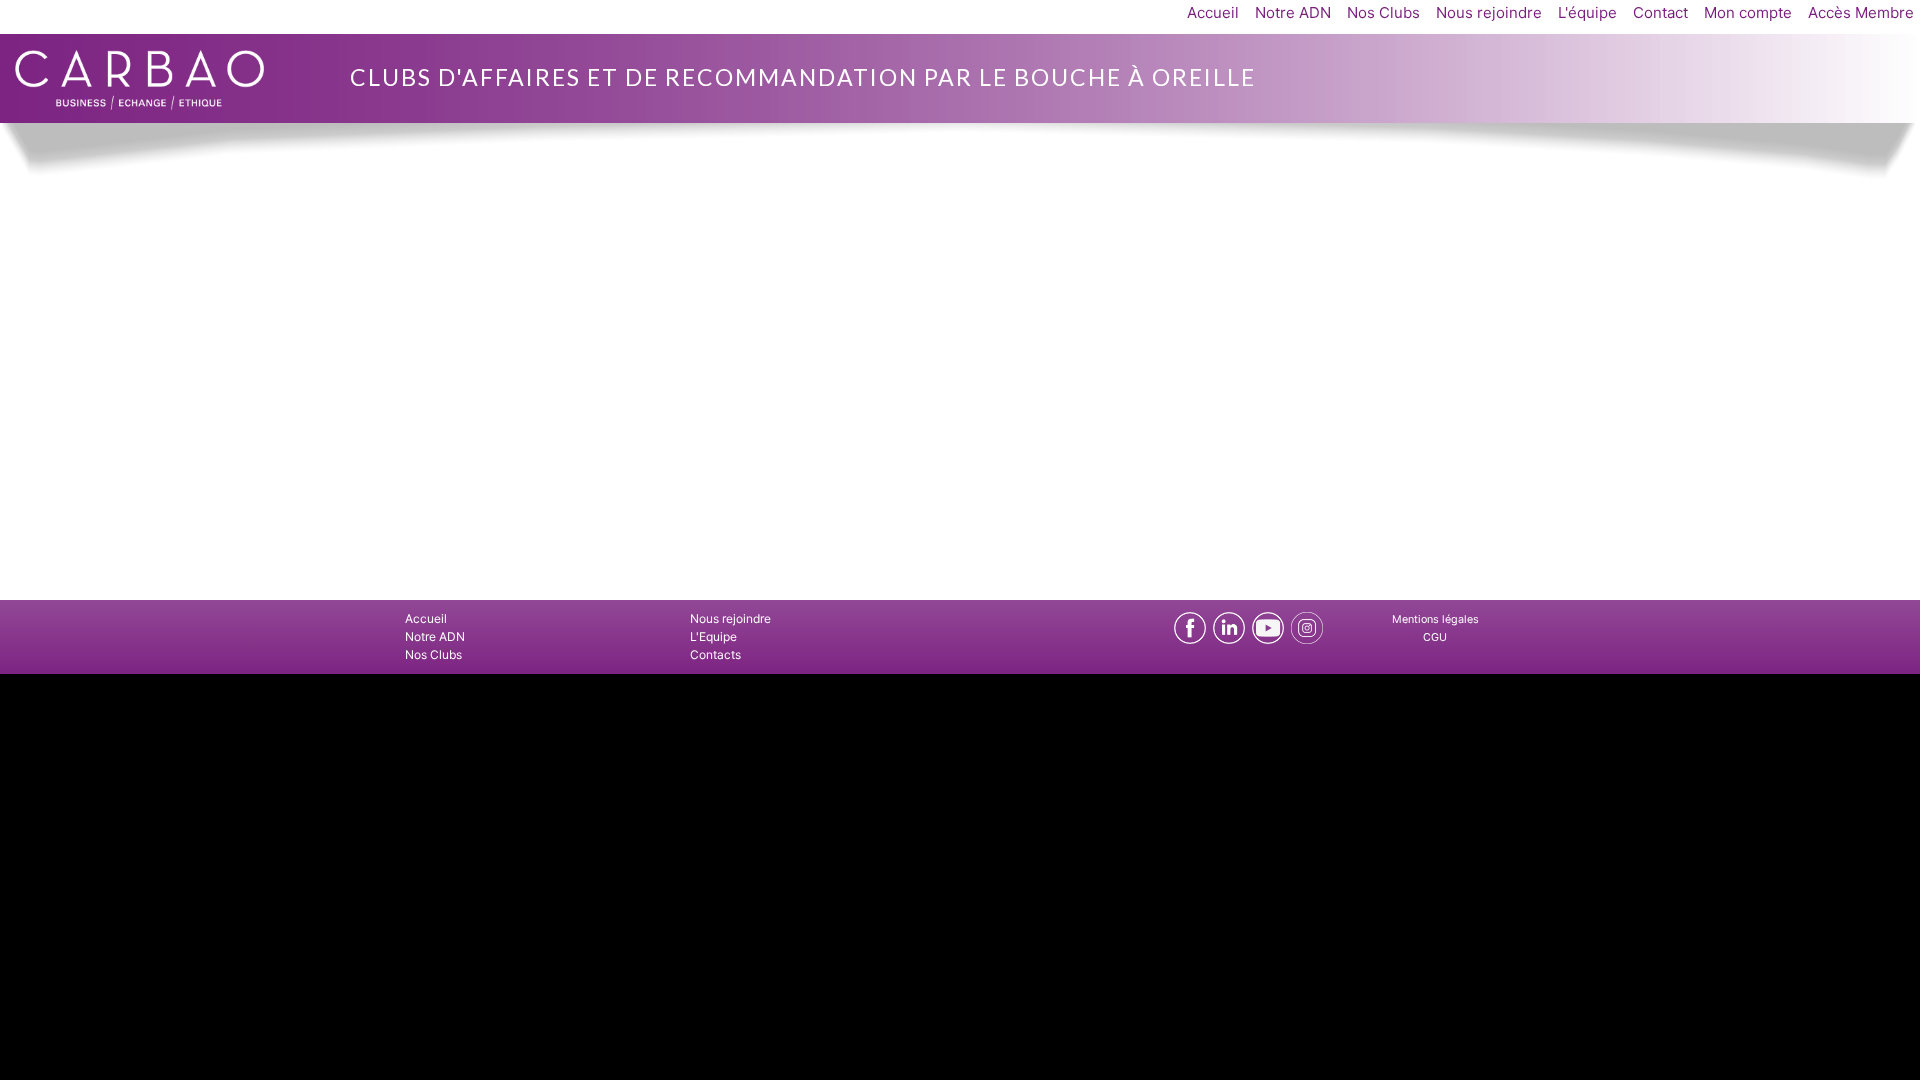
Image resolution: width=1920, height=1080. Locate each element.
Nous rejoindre (1489, 12)
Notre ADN (1293, 12)
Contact (1660, 12)
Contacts (715, 654)
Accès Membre (1861, 12)
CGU (1435, 637)
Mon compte (1748, 12)
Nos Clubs (1383, 12)
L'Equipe (713, 636)
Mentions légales (1435, 619)
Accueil (1213, 12)
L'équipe (1587, 12)
